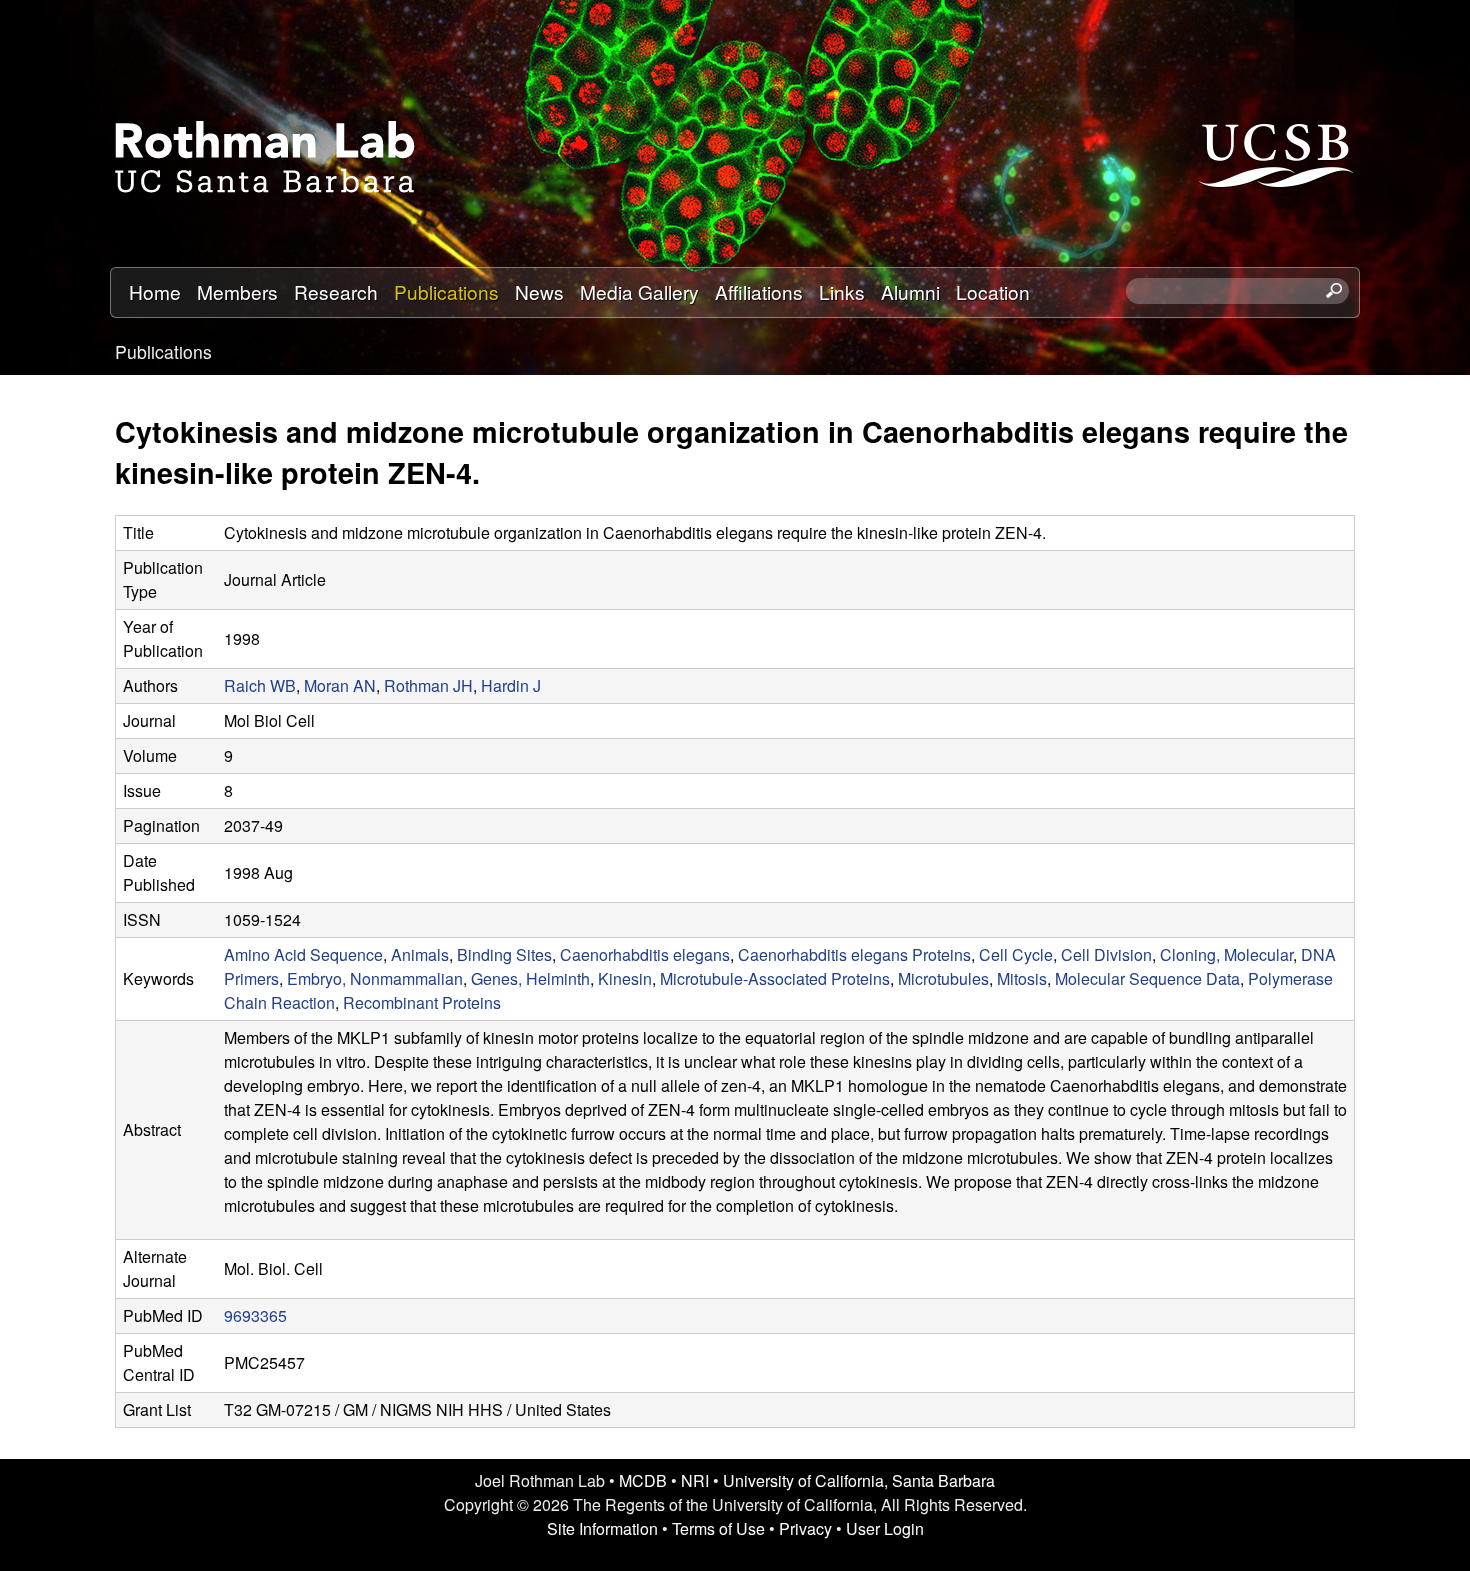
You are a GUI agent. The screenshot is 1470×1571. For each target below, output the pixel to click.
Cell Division (1106, 954)
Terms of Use (718, 1528)
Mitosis (1022, 978)
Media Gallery (639, 291)
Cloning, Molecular (1226, 954)
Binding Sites (504, 954)
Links (842, 291)
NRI (695, 1480)
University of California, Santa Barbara (859, 1480)
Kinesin (625, 978)
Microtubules (943, 978)
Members (237, 291)
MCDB (643, 1480)
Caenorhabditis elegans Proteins (854, 954)
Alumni (910, 291)
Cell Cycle (1016, 954)
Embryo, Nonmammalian (375, 978)
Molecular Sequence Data (1147, 978)
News (539, 291)
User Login (885, 1528)
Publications (446, 291)
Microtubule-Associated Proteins (775, 978)
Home (155, 291)
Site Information (602, 1528)
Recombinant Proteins (422, 1002)
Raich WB (260, 685)
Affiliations (759, 291)
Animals (420, 954)
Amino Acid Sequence (303, 954)
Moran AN (340, 685)
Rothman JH (428, 685)
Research (336, 291)
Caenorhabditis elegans (645, 954)
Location (993, 291)
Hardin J (511, 685)
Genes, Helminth (530, 978)
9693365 (255, 1315)
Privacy (805, 1528)
